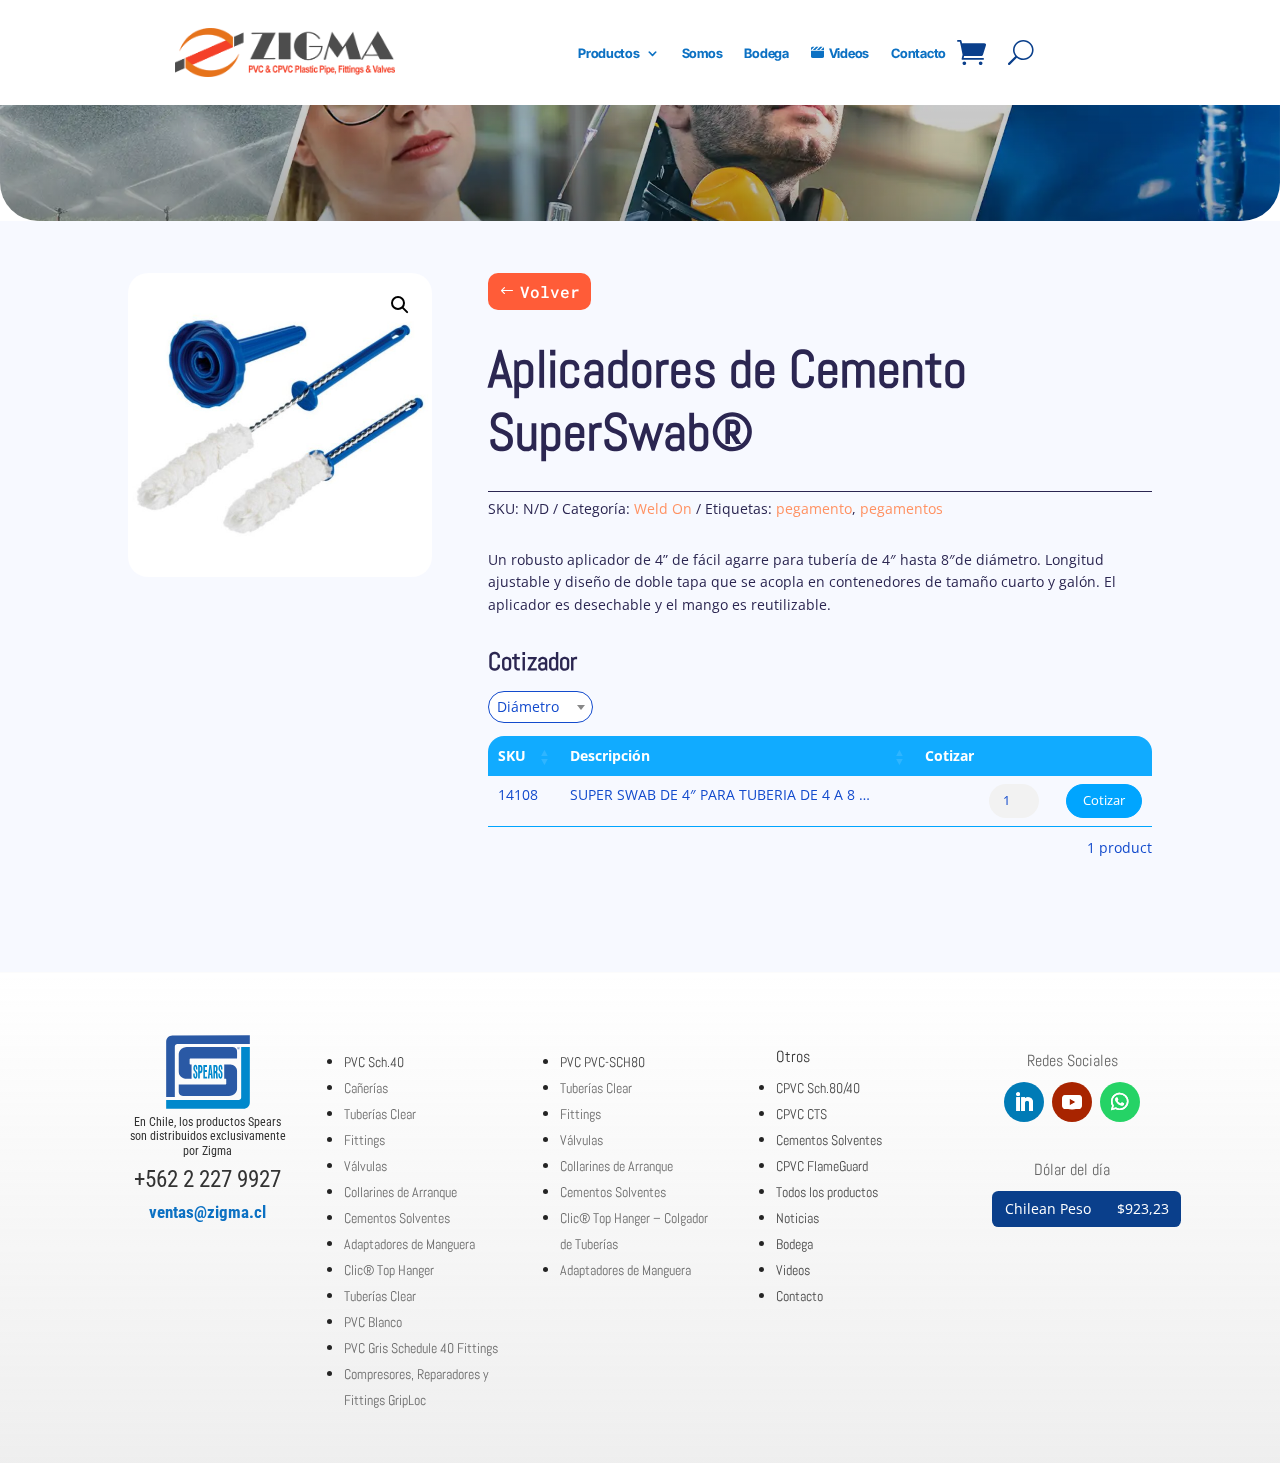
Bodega (766, 53)
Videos (849, 53)
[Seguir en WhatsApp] (1120, 1102)
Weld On (663, 508)
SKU (512, 755)
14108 (518, 794)
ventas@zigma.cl (207, 1212)
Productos (609, 53)
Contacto (918, 53)
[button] (400, 305)
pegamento (814, 508)
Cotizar (1104, 800)
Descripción (610, 755)
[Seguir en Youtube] (1072, 1102)
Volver (550, 291)
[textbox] (534, 706)
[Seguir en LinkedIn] (1024, 1102)
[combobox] (540, 707)
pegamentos (901, 508)
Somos (702, 53)
